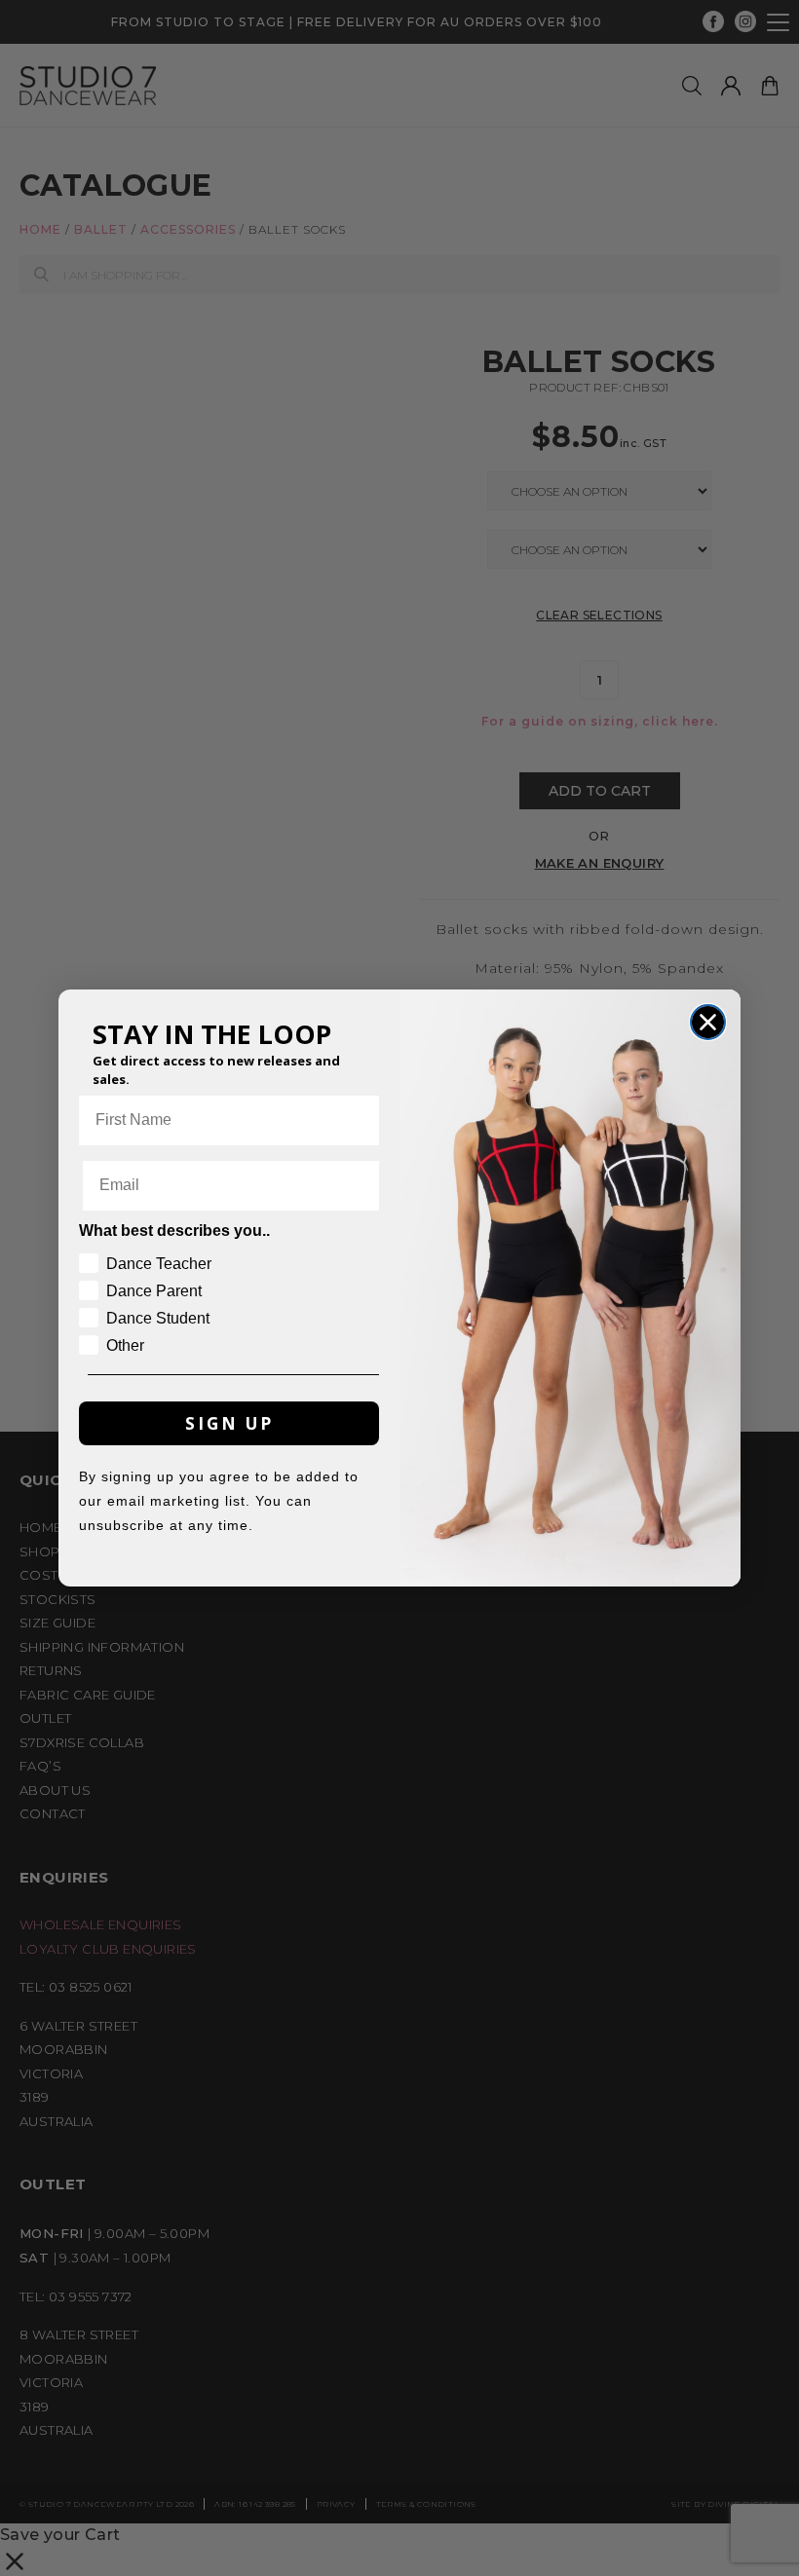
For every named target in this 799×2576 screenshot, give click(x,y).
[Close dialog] (708, 1022)
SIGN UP (229, 1423)
